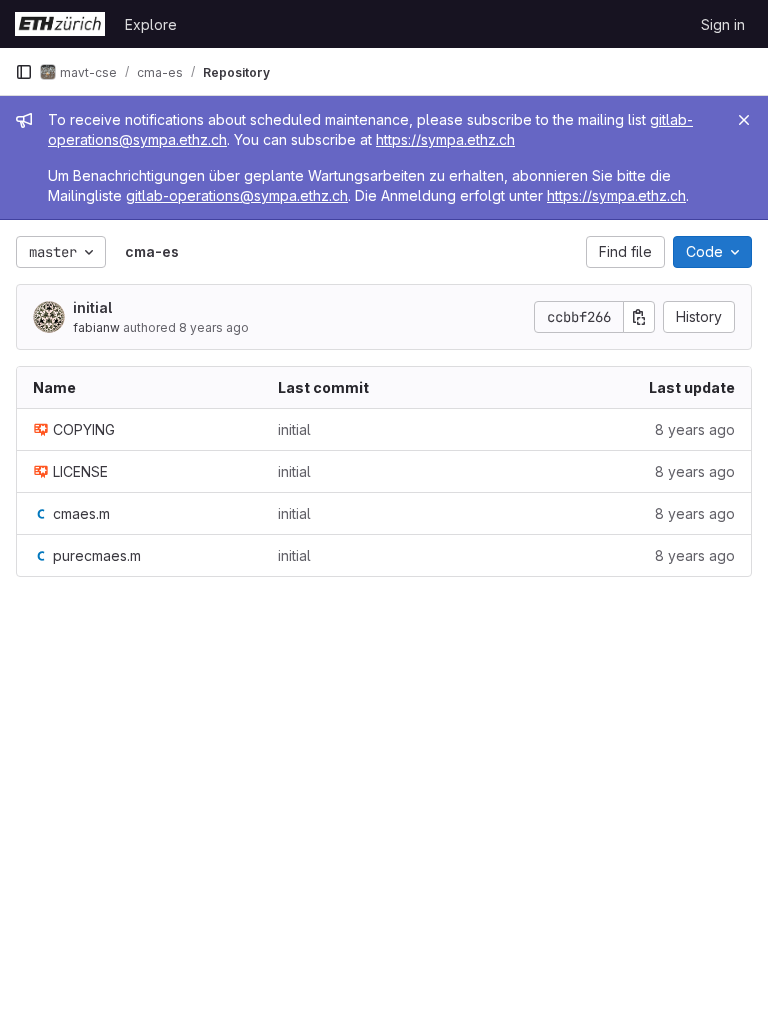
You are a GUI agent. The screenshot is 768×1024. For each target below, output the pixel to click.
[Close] (744, 120)
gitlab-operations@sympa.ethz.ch (237, 195)
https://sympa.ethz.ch (445, 139)
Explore (151, 24)
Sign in (723, 24)
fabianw (96, 327)
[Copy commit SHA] (639, 317)
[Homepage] (60, 24)
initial (92, 307)
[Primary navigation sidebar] (24, 72)
